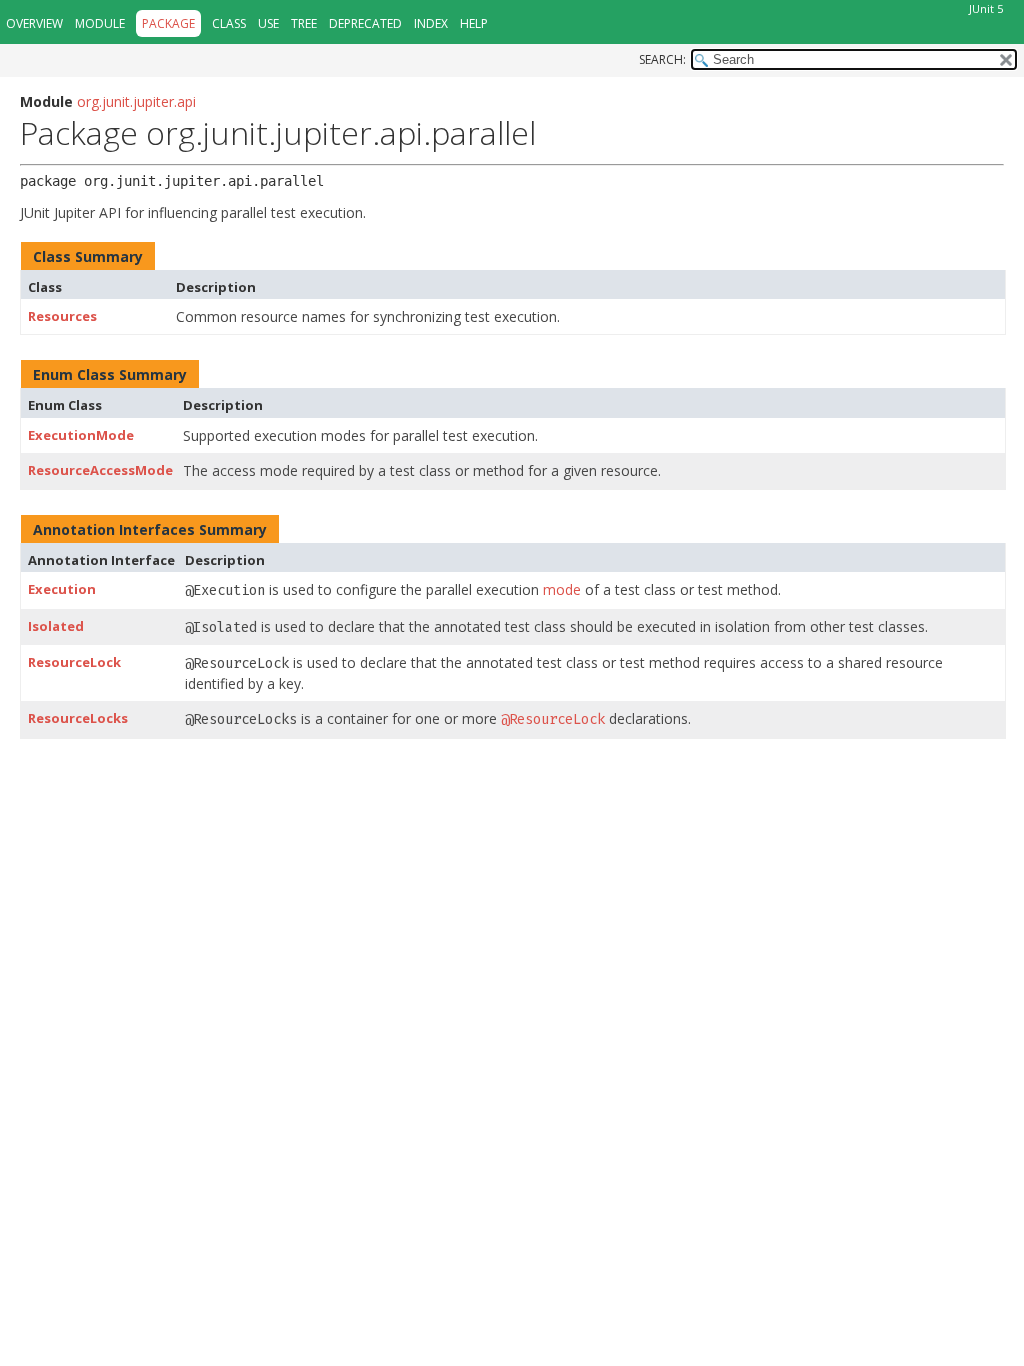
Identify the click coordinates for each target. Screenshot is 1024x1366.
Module (100, 23)
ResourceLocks (78, 718)
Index (431, 23)
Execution (62, 589)
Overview (34, 23)
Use (268, 23)
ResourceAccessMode (100, 470)
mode (562, 589)
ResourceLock (74, 662)
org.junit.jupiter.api (136, 101)
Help (474, 23)
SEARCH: (662, 59)
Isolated (56, 626)
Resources (62, 316)
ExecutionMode (81, 435)
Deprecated (365, 23)
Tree (304, 23)
